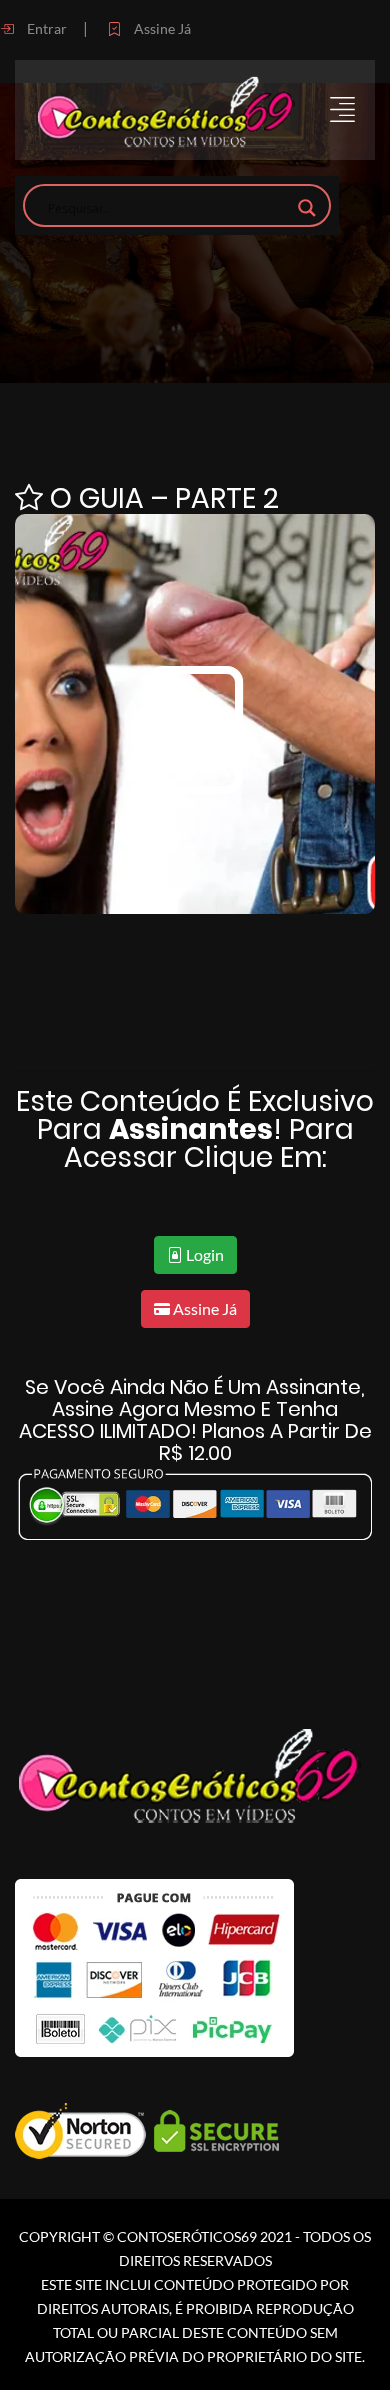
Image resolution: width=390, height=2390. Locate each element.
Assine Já (161, 28)
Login (203, 1254)
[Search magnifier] (307, 208)
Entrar (45, 28)
